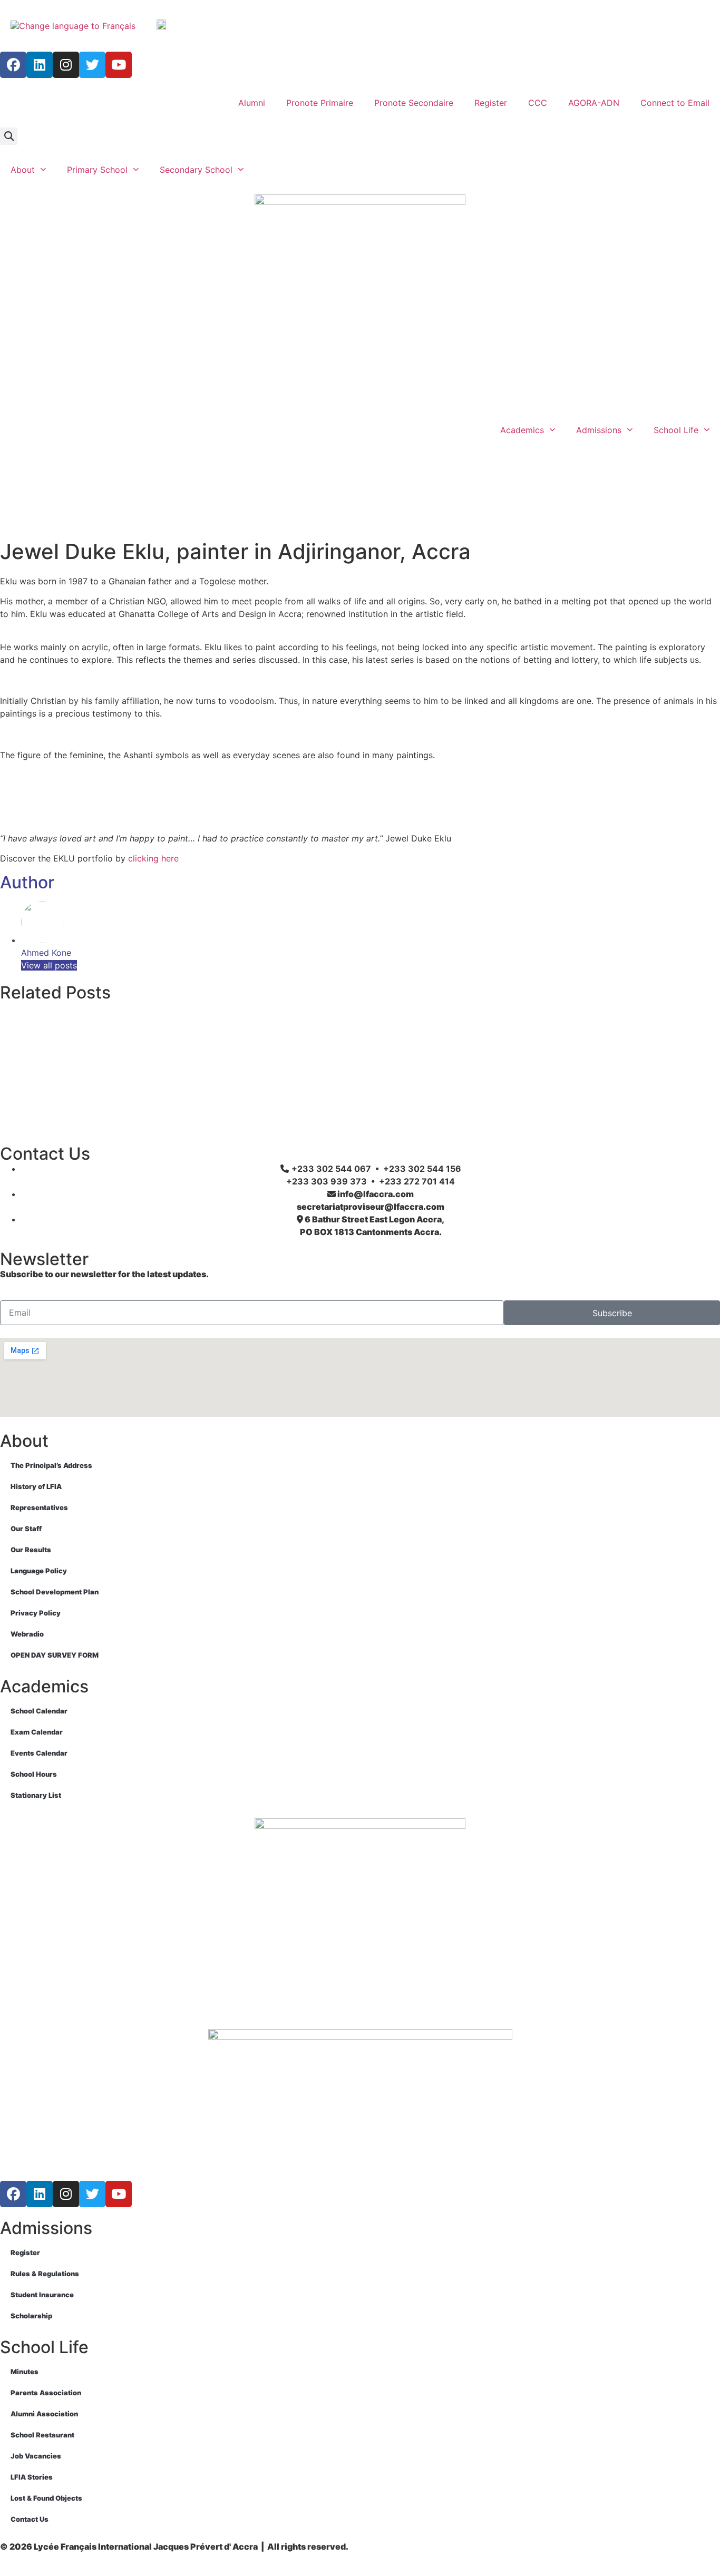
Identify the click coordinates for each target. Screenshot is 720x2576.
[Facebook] (13, 65)
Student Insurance (42, 2295)
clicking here (153, 858)
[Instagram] (66, 65)
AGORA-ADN (594, 103)
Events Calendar (39, 1753)
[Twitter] (92, 65)
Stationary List (36, 1795)
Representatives (39, 1507)
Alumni (252, 103)
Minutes (25, 2372)
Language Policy (39, 1571)
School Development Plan (55, 1592)
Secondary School (196, 170)
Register (491, 103)
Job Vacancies (36, 2456)
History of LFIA (36, 1486)
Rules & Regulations (45, 2274)
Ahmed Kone (46, 953)
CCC (538, 103)
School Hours (34, 1774)
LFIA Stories (32, 2477)
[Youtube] (119, 65)
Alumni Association (44, 2414)
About (23, 170)
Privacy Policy (36, 1613)
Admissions (599, 430)
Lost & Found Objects (46, 2498)
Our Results (31, 1550)
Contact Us (30, 2519)
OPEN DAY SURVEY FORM (55, 1655)
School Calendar (39, 1711)
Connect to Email (675, 103)
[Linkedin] (40, 65)
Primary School (97, 170)
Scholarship (31, 2316)
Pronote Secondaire (414, 103)
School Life (676, 430)
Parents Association (46, 2393)
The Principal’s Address (51, 1465)
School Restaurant (42, 2435)
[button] (9, 136)
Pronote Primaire (320, 103)
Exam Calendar (37, 1732)
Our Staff (26, 1529)
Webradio (27, 1634)
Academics (522, 430)
